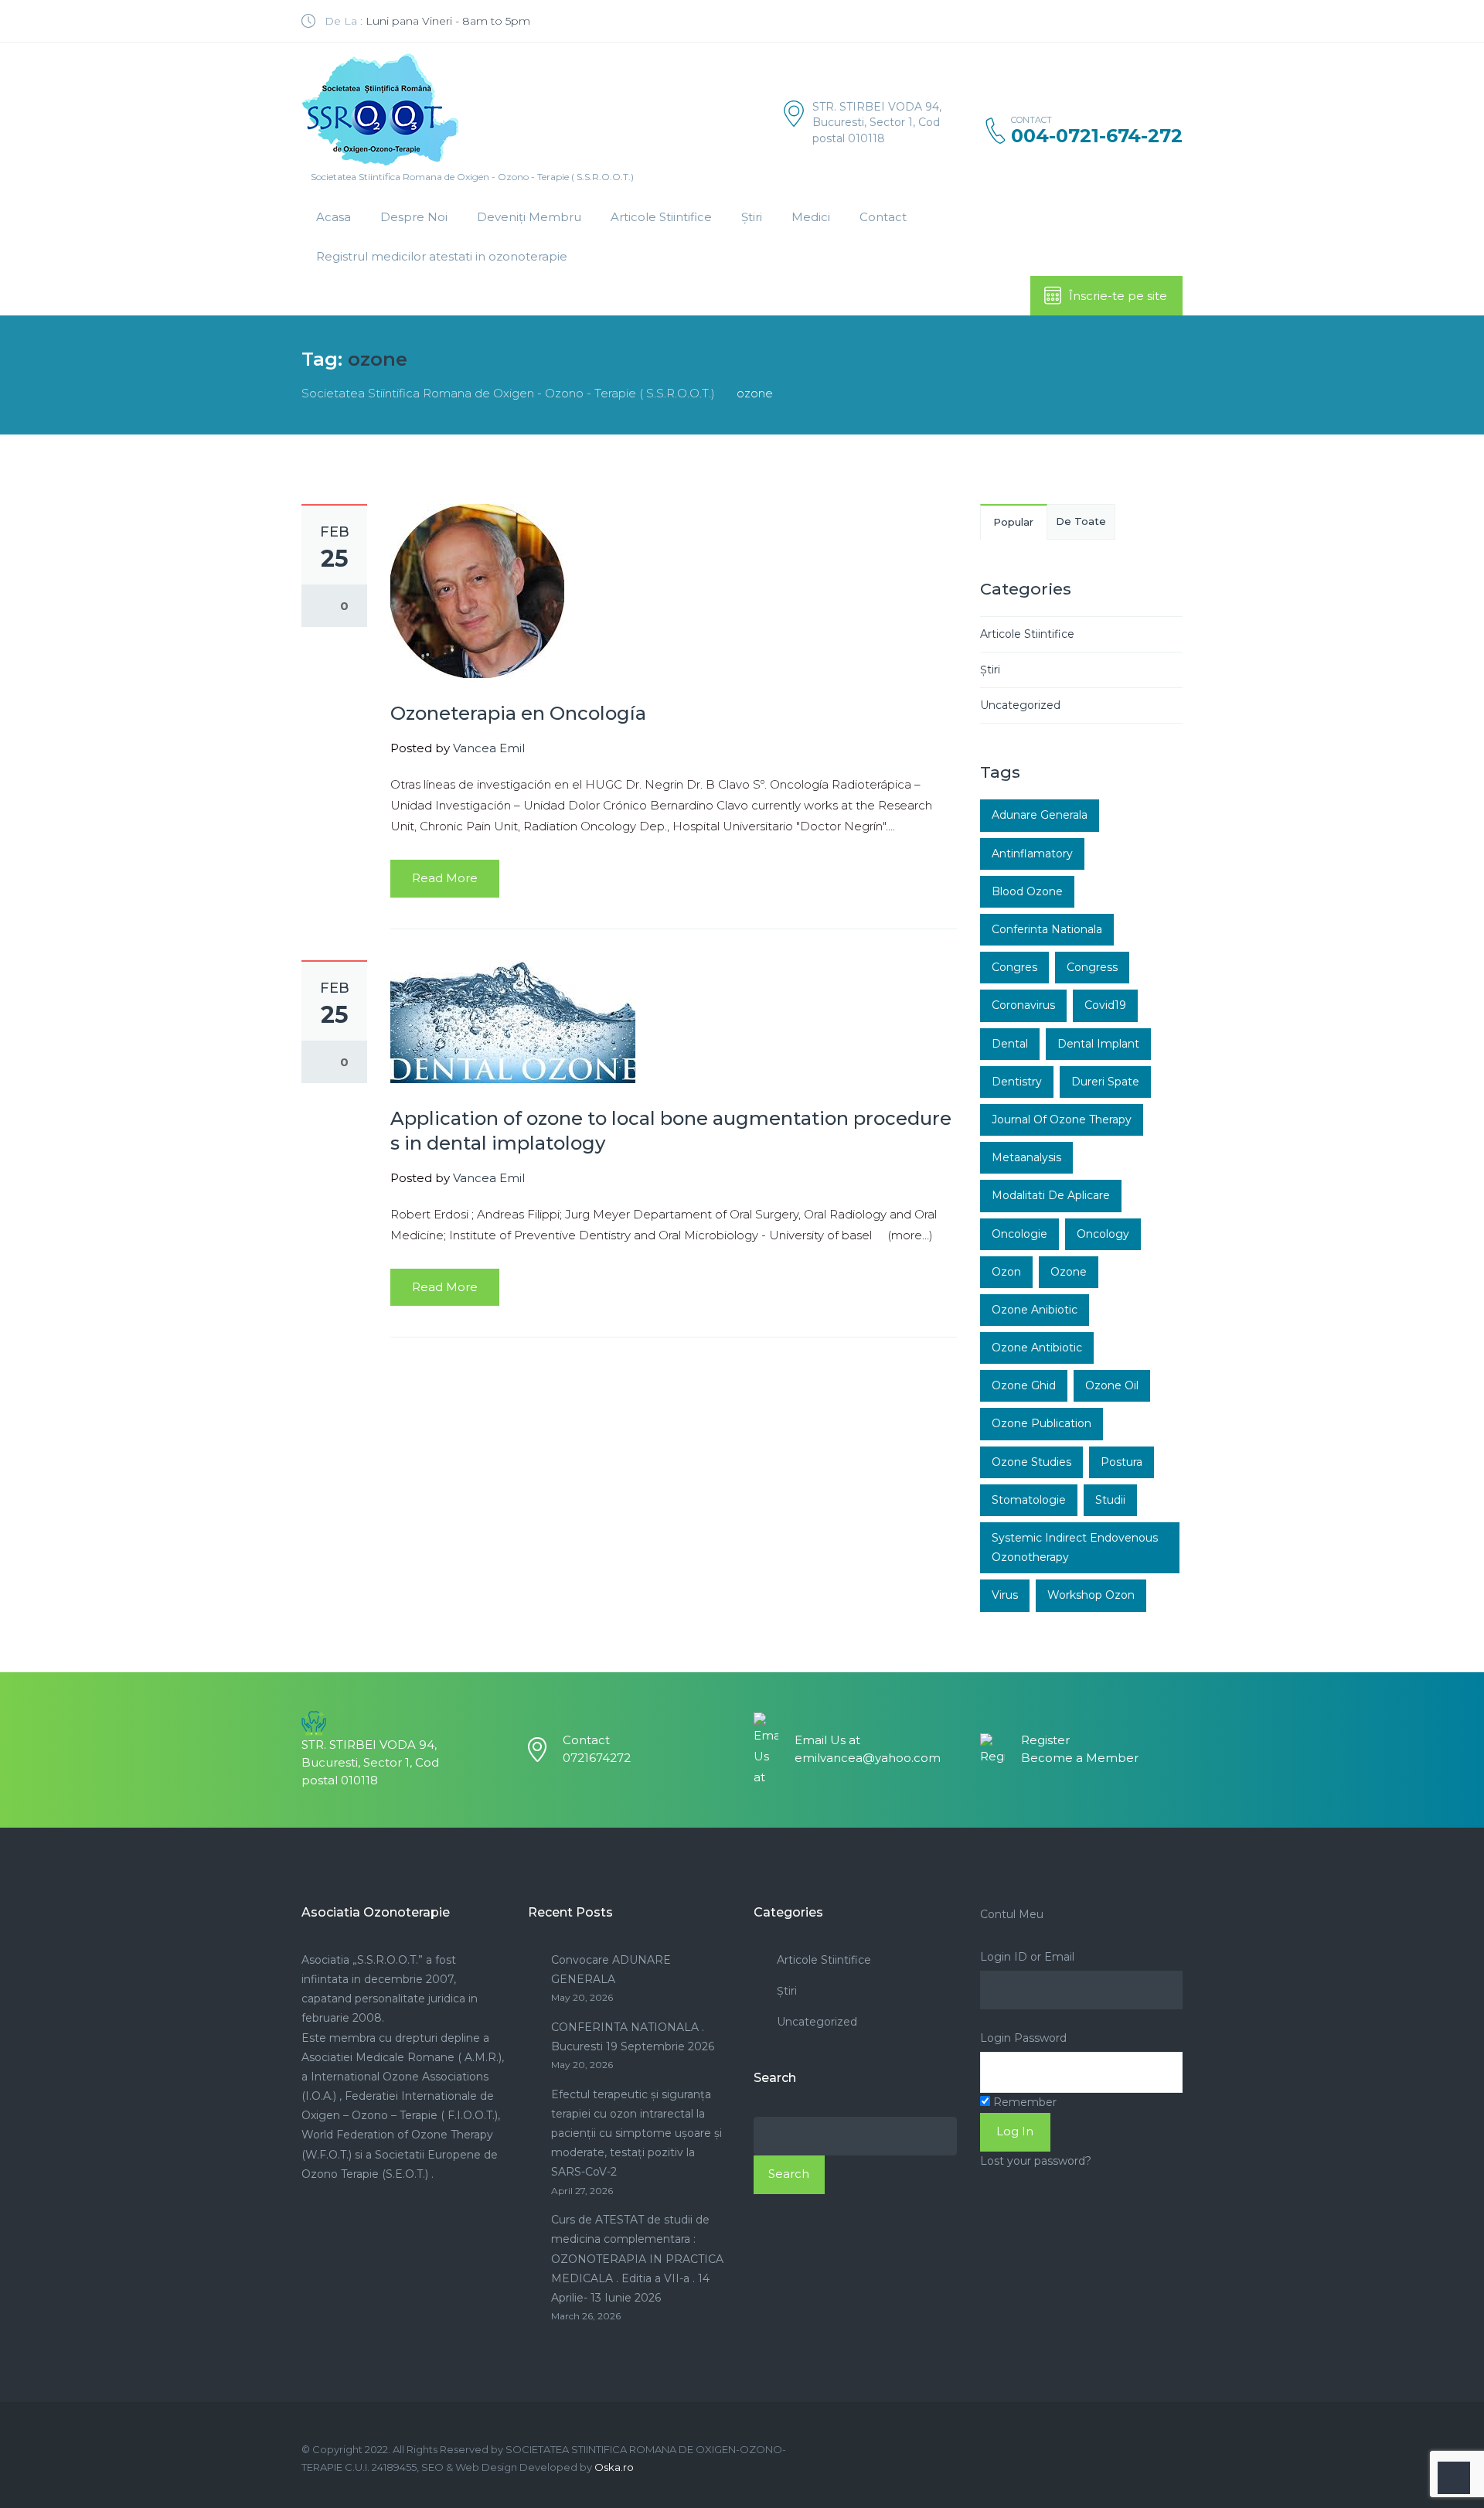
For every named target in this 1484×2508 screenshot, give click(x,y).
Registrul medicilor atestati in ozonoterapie (442, 256)
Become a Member (1080, 1758)
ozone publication (1042, 1423)
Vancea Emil (489, 748)
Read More (445, 878)
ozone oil (1112, 1385)
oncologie (1019, 1234)
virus (1005, 1595)
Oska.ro (614, 2467)
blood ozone (1027, 891)
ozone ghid (1024, 1385)
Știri (752, 217)
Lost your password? (1036, 2161)
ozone (1069, 1272)
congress (1092, 967)
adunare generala (1040, 815)
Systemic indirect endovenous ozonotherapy (1075, 1547)
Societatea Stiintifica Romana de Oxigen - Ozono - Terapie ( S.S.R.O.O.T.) (508, 393)
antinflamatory (1032, 854)
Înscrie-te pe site (1118, 296)
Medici (811, 217)
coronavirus (1023, 1005)
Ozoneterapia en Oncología (518, 713)
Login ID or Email (1027, 1957)
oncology (1103, 1234)
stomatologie (1029, 1500)
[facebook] (1177, 21)
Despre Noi (414, 217)
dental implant (1098, 1044)
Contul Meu (1012, 1914)
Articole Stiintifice (661, 217)
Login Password (1023, 2038)
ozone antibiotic (1037, 1348)
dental (1010, 1044)
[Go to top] (1454, 2478)
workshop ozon (1091, 1595)
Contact (883, 217)
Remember (1023, 2102)
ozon (1006, 1272)
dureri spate (1105, 1082)
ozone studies (1031, 1462)
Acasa (334, 217)
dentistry (1017, 1082)
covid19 (1105, 1005)
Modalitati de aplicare (1051, 1195)
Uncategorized (1020, 705)
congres (1014, 967)
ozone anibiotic (1035, 1310)
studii (1110, 1500)
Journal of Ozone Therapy (1062, 1119)
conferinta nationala (1047, 929)
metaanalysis (1026, 1157)
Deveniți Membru (529, 217)
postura (1122, 1462)
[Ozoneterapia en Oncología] (477, 590)
